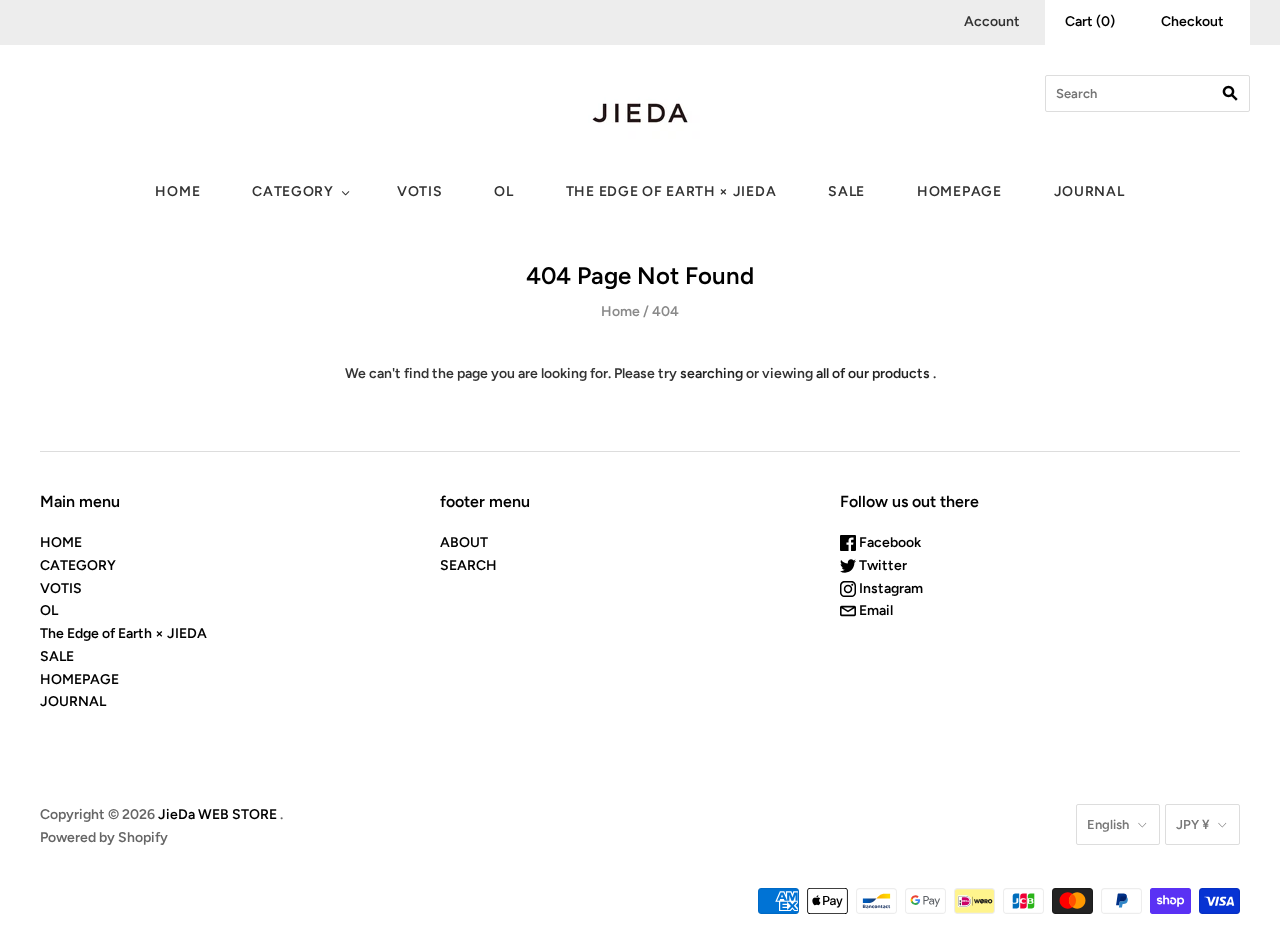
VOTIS (420, 191)
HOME (177, 191)
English (1108, 824)
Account (992, 21)
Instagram (889, 588)
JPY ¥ (1192, 824)
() (1090, 21)
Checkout (1192, 21)
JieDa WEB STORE (217, 814)
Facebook (888, 542)
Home (620, 311)
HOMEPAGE (959, 191)
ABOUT (464, 542)
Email (874, 610)
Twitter (881, 565)
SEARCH (468, 565)
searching (711, 373)
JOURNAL (1089, 191)
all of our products (873, 373)
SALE (846, 191)
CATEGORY (293, 191)
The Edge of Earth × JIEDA (671, 191)
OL (503, 191)
